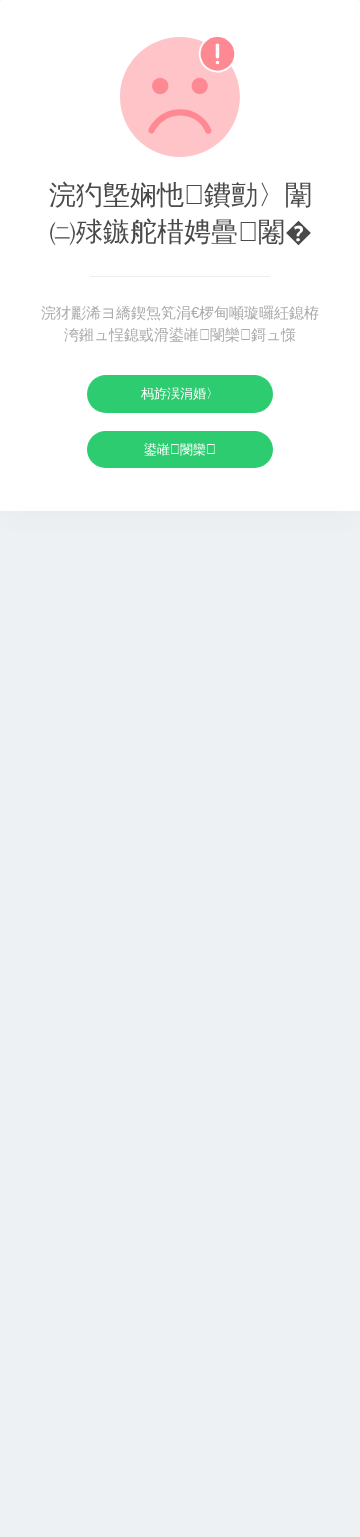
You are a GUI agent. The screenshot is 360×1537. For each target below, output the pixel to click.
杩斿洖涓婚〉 (180, 393)
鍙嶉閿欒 (180, 449)
